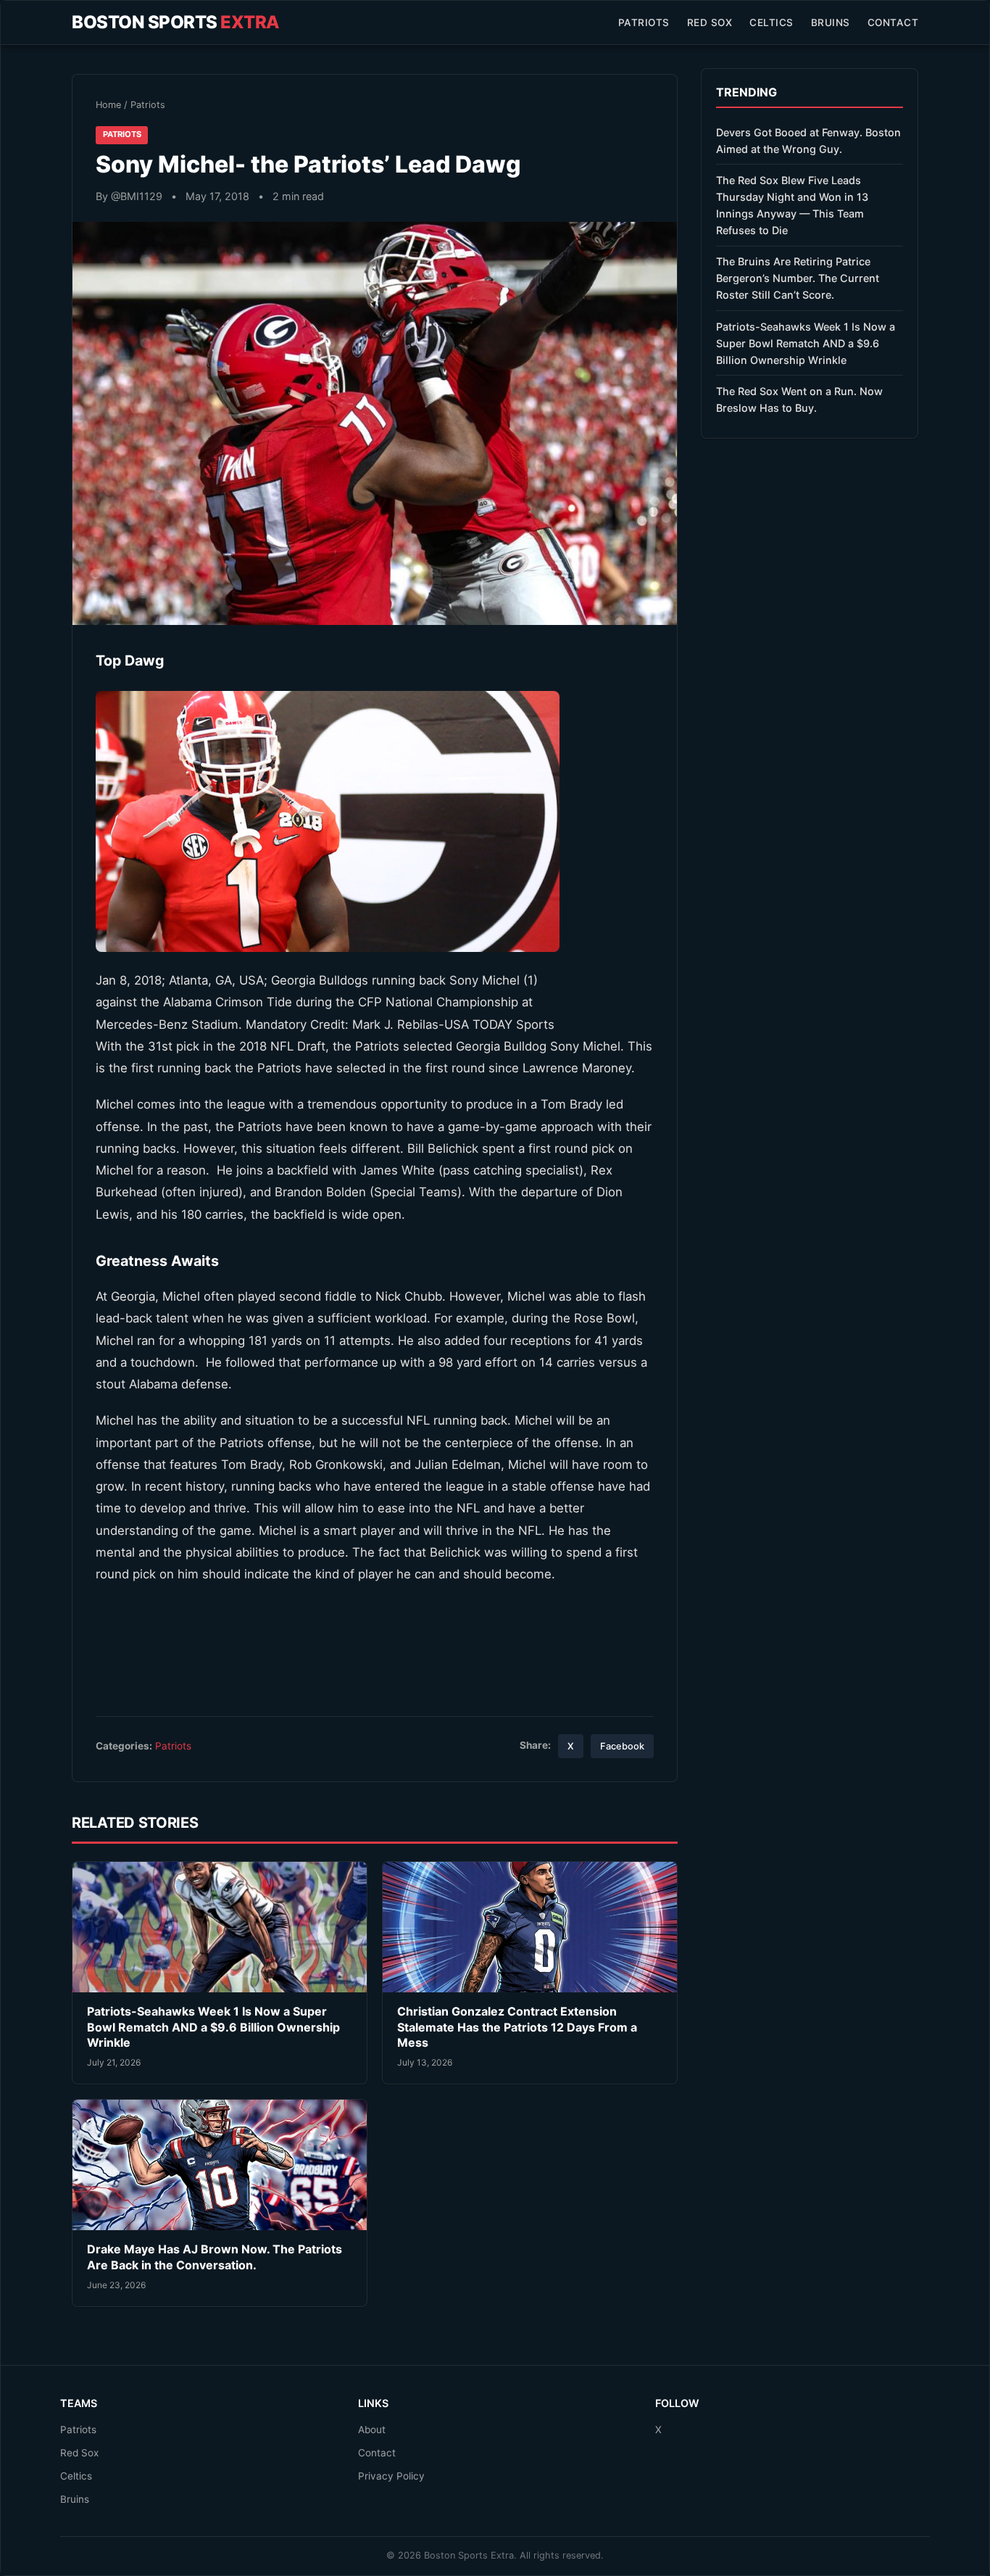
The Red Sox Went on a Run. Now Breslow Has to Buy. (799, 399)
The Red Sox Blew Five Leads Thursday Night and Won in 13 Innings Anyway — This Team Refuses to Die (792, 205)
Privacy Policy (391, 2476)
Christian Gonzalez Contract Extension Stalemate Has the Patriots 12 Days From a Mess (517, 2027)
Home (108, 105)
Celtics (771, 22)
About (372, 2430)
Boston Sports (176, 22)
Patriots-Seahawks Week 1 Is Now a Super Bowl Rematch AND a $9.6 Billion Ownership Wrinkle (213, 2027)
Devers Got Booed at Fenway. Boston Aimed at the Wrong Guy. (808, 141)
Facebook (622, 1746)
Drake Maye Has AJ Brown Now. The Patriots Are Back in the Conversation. (215, 2257)
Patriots (644, 22)
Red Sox (710, 22)
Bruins (831, 22)
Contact (893, 22)
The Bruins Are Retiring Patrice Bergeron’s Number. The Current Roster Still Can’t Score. (798, 278)
